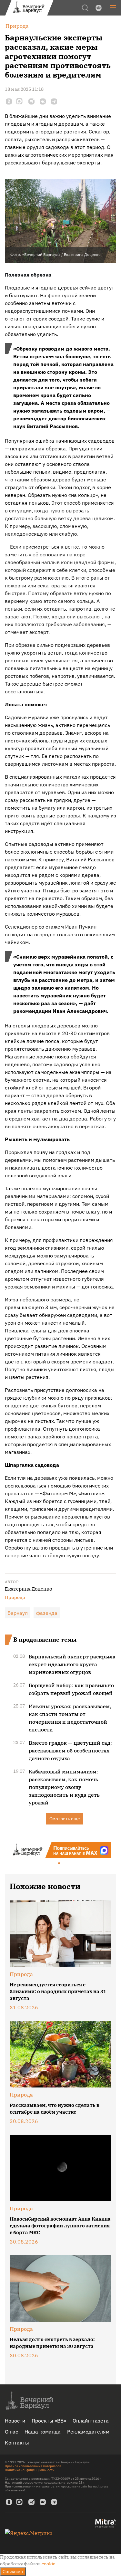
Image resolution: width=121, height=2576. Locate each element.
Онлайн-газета (91, 2421)
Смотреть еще (65, 1819)
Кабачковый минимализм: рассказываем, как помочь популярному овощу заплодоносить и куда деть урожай (64, 1787)
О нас (11, 2432)
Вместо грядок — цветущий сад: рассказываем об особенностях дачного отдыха (70, 1751)
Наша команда (43, 2432)
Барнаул (18, 1613)
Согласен (13, 2571)
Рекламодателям (88, 2432)
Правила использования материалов (33, 2466)
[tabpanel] (60, 1850)
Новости (15, 2421)
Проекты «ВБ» (49, 2421)
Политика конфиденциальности (30, 2470)
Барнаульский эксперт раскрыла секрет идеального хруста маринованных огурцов (72, 1664)
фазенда (47, 1613)
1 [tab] (59, 1864)
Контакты (17, 2443)
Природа (15, 1597)
